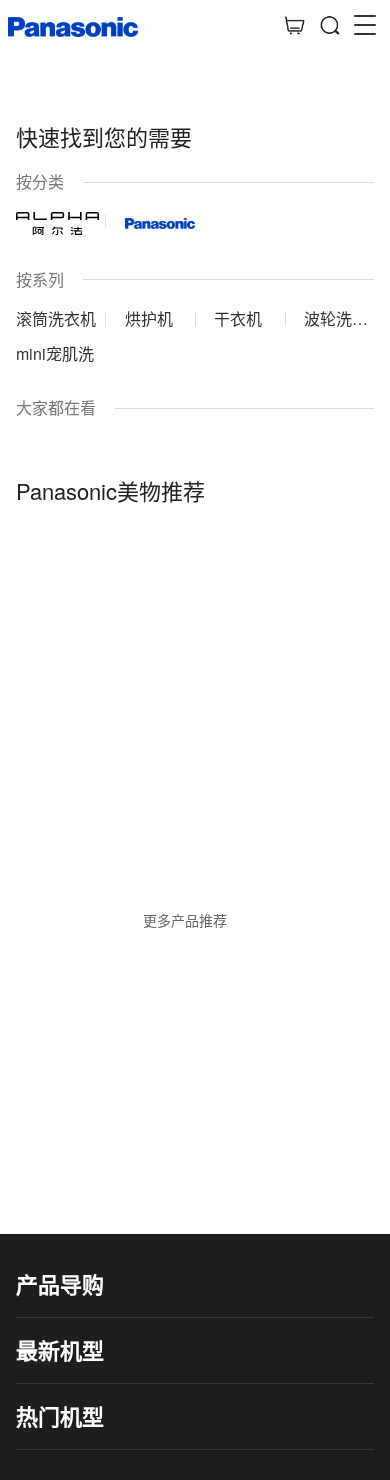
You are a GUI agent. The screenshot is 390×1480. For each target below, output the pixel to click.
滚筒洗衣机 (56, 318)
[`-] (195, 674)
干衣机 (238, 318)
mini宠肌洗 (55, 353)
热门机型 (60, 1416)
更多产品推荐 (185, 920)
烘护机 (149, 318)
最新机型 (60, 1350)
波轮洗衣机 (336, 318)
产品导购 (60, 1284)
